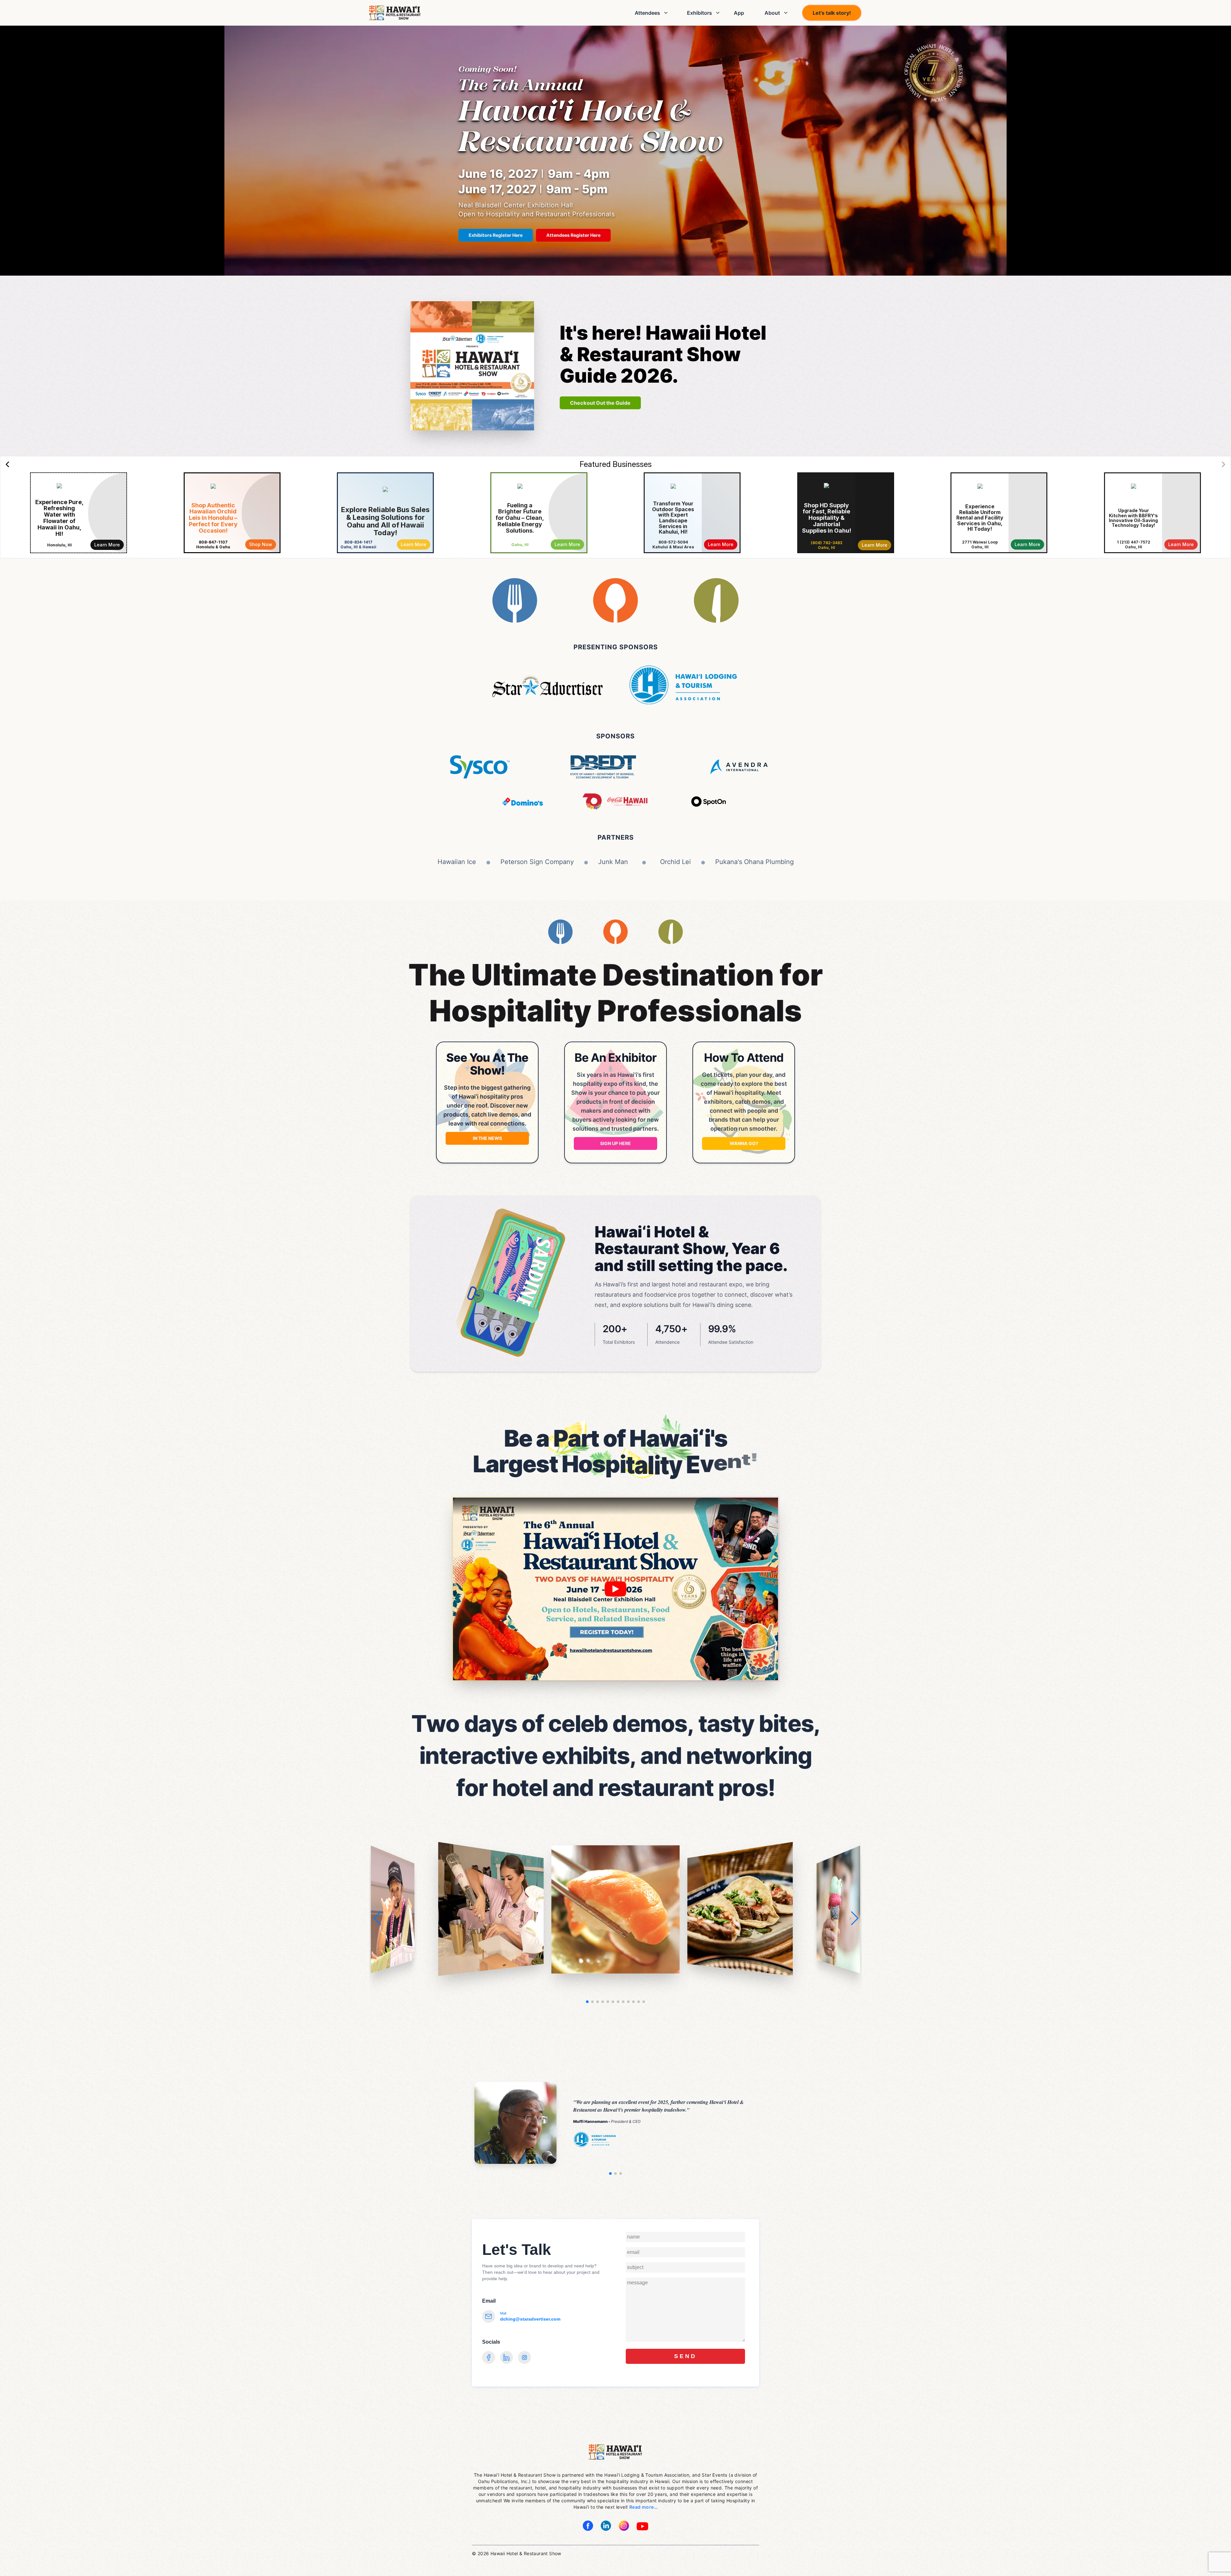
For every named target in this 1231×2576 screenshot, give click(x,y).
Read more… (643, 2507)
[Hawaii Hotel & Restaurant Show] (395, 13)
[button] (854, 1918)
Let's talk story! (832, 13)
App (739, 13)
